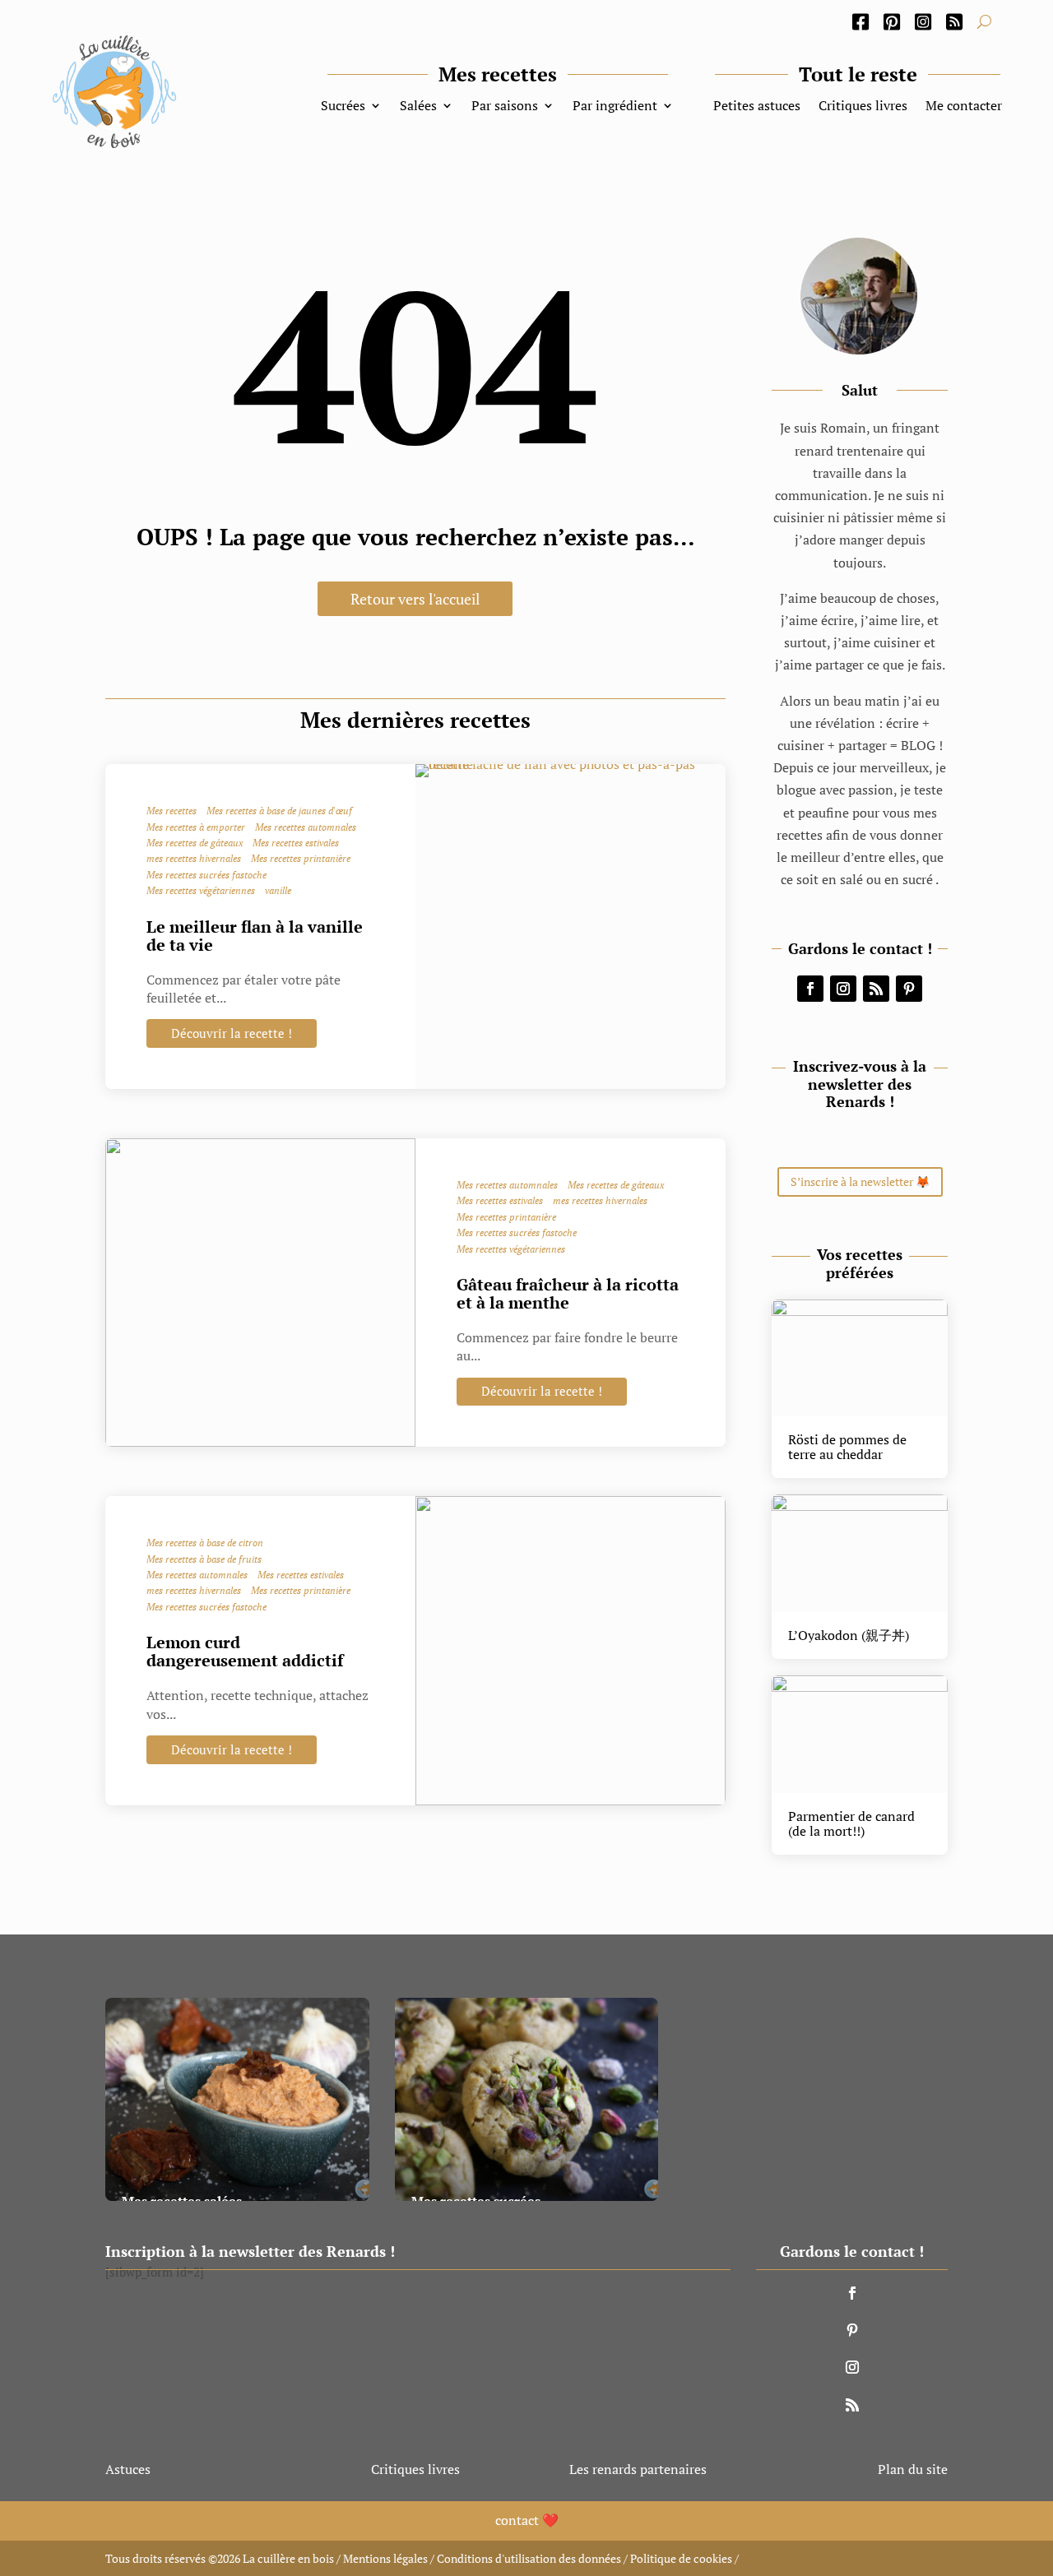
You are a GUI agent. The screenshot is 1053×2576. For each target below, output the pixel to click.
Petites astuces (757, 107)
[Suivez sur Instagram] (843, 989)
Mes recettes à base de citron (205, 1543)
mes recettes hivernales (194, 859)
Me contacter (964, 107)
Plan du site (913, 2469)
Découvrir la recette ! (232, 1033)
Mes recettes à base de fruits (204, 1559)
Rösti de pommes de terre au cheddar (847, 1447)
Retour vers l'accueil (415, 599)
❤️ (527, 2520)
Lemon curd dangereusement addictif (245, 1651)
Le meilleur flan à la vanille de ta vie (255, 936)
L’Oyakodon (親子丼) (849, 1635)
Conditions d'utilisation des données (529, 2558)
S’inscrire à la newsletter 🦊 (860, 1181)
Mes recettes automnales (306, 827)
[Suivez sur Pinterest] (909, 989)
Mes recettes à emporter (196, 827)
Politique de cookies (681, 2558)
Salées (418, 107)
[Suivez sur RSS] (876, 989)
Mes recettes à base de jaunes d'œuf (279, 811)
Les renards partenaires (638, 2469)
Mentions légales (385, 2558)
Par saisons (505, 107)
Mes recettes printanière (301, 859)
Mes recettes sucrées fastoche (206, 875)
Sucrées (343, 107)
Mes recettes (172, 811)
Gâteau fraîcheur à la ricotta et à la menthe (568, 1293)
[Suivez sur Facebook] (810, 989)
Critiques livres (863, 107)
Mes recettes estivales (296, 843)
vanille (278, 891)
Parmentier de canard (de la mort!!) (851, 1823)
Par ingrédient (615, 107)
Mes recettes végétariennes (201, 891)
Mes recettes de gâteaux (195, 843)
